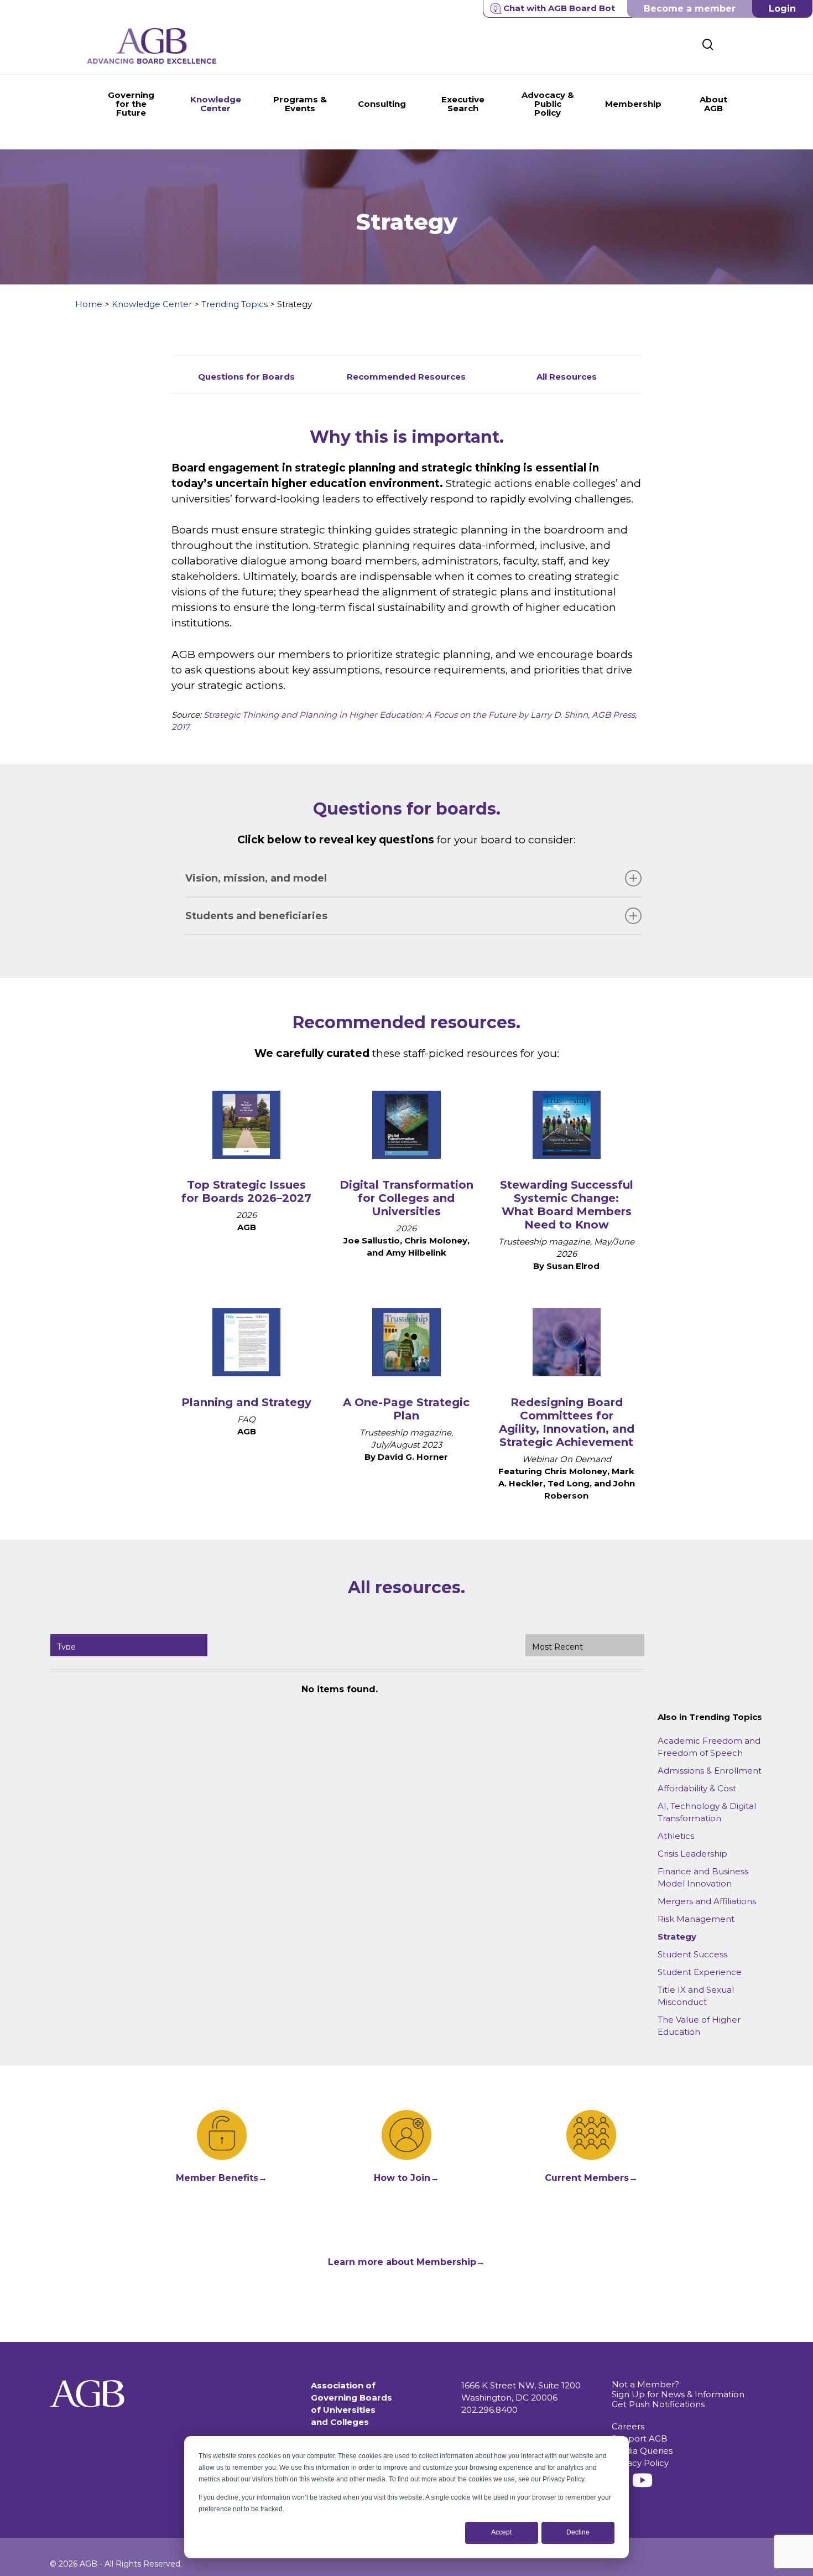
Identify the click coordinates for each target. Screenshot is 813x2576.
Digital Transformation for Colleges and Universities (406, 1198)
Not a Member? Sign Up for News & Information (678, 2389)
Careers (628, 2426)
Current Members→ (591, 2178)
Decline (578, 2532)
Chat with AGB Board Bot (559, 8)
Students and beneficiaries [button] (256, 916)
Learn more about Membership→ (406, 2262)
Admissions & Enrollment (710, 1771)
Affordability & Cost (697, 1788)
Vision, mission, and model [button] (256, 878)
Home (89, 304)
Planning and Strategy (246, 1402)
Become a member (690, 9)
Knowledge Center (152, 304)
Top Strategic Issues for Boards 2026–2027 (246, 1191)
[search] (708, 45)
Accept (501, 2532)
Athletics (676, 1836)
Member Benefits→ (222, 2178)
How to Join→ (406, 2178)
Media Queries (642, 2451)
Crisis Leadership (692, 1854)
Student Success (692, 1954)
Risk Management (696, 1919)
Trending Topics (234, 304)
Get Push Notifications (658, 2404)
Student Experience (700, 1972)
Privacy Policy (640, 2463)
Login (782, 9)
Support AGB (640, 2438)
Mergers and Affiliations (707, 1901)
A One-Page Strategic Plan (406, 1409)
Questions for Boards (246, 377)
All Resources (567, 377)
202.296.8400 (489, 2410)
